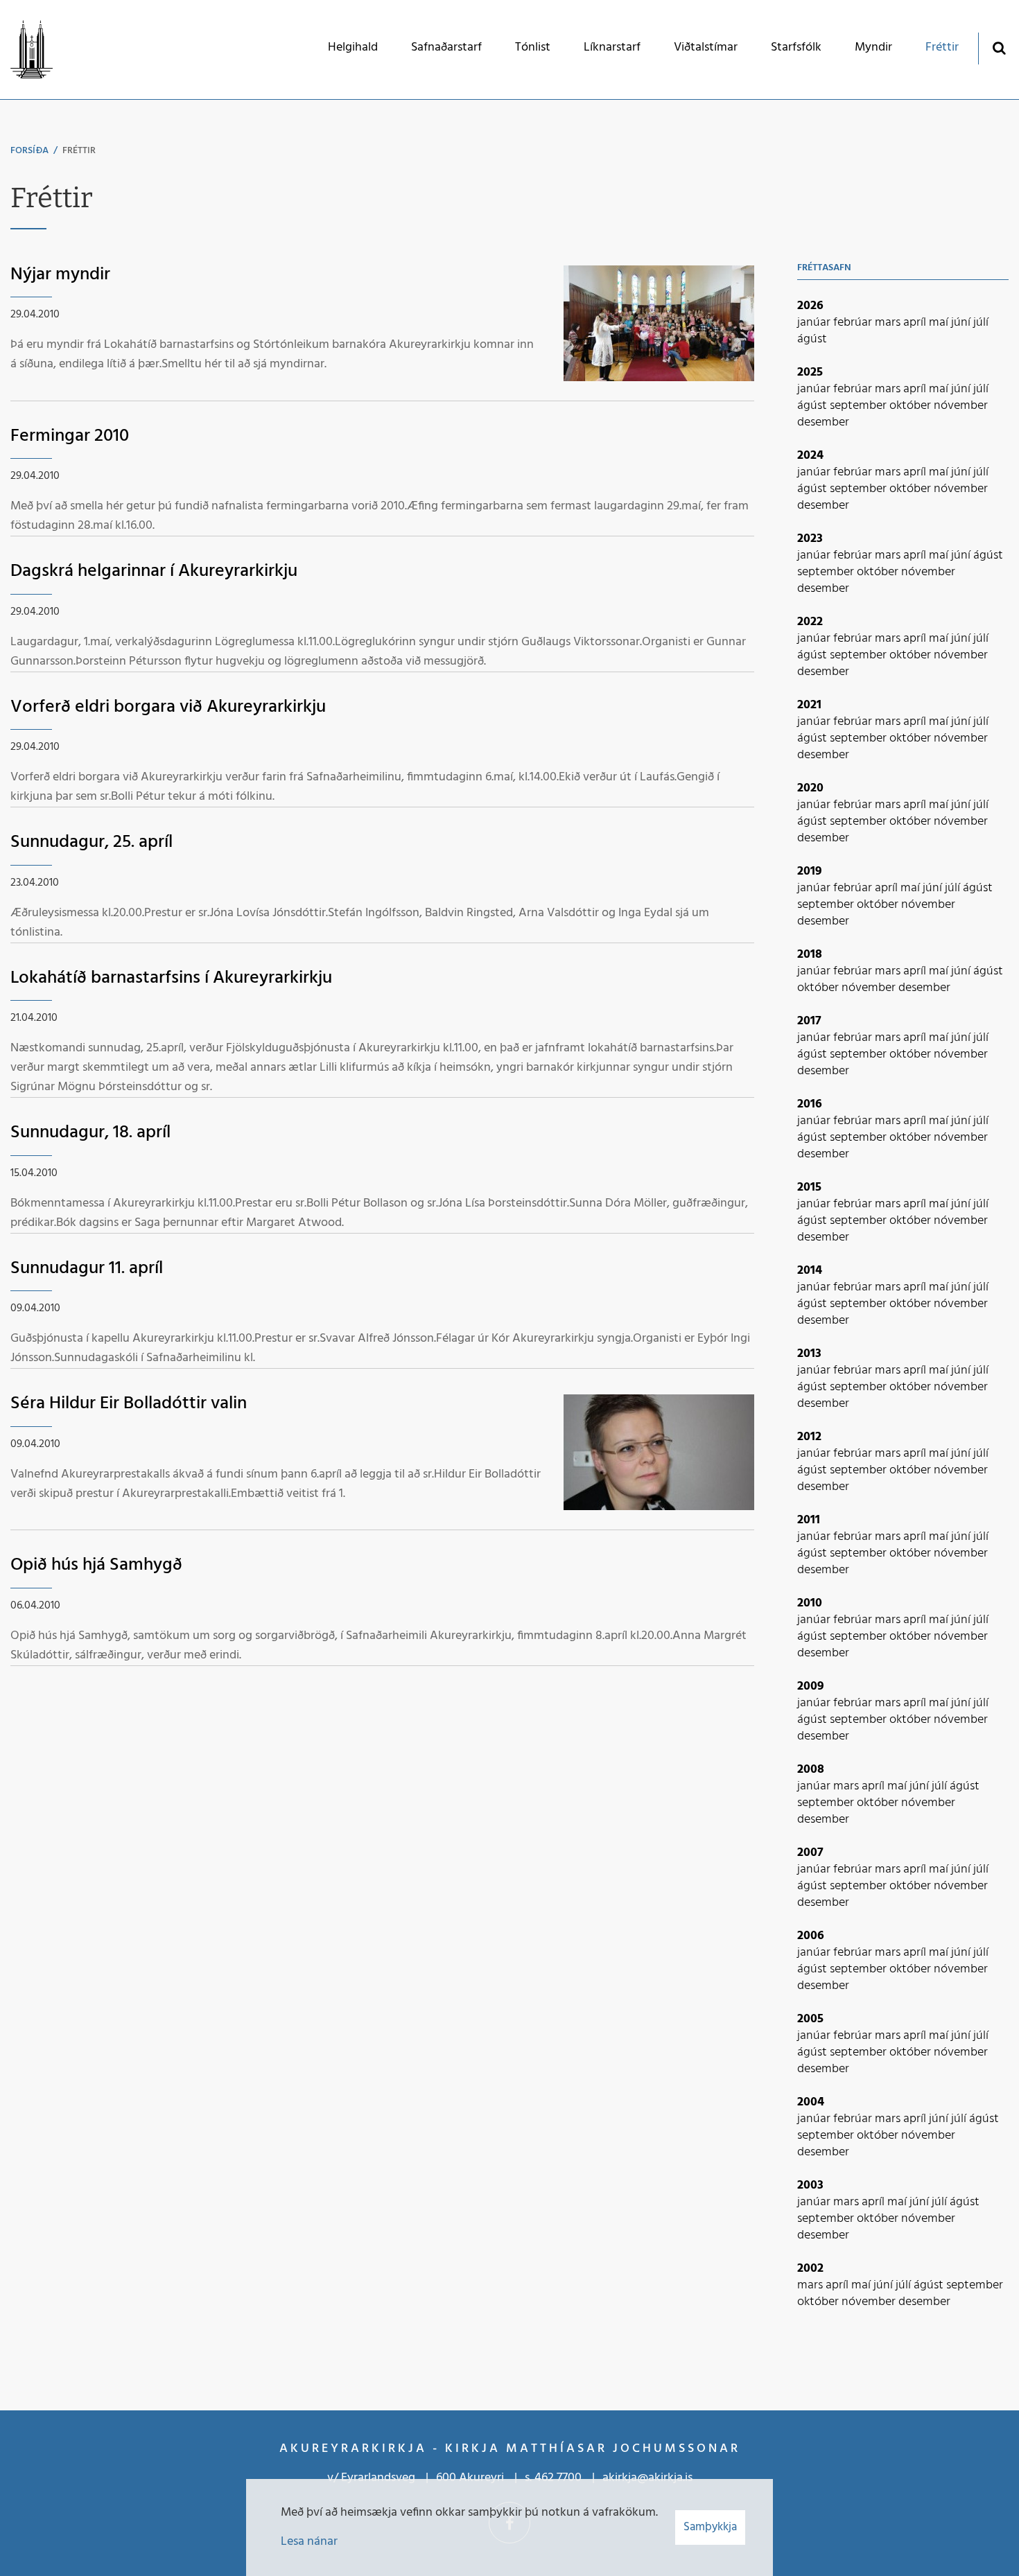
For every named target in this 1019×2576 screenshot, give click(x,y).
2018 (810, 955)
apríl (916, 323)
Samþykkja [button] (710, 2527)
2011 (809, 1520)
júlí (981, 323)
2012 (809, 1437)
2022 (810, 622)
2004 (811, 2102)
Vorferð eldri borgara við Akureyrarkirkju (168, 707)
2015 (809, 1188)
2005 (810, 2019)
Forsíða (29, 151)
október (912, 406)
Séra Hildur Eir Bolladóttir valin (129, 1404)
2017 (809, 1021)
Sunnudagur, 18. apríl (90, 1133)
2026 (810, 306)
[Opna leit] (999, 47)
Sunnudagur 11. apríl (87, 1269)
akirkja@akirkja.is (647, 2478)
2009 (811, 1686)
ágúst (812, 339)
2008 (811, 1770)
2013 (809, 1354)
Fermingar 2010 (70, 436)
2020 (810, 788)
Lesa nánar (309, 2542)
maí (940, 323)
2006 (811, 1936)
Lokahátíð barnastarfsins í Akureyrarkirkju (171, 978)
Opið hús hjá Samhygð (96, 1565)
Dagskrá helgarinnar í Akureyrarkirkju (154, 571)
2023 (810, 539)
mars (889, 323)
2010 (810, 1603)
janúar (815, 323)
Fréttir (79, 151)
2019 (810, 871)
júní (962, 323)
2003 (810, 2185)
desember (823, 422)
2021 (809, 705)
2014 (810, 1271)
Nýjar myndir (60, 275)
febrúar (854, 323)
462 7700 (558, 2478)
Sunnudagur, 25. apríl (92, 842)
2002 (810, 2269)
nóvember (961, 406)
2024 (810, 456)
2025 (810, 373)
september (860, 406)
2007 (810, 1853)
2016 (810, 1104)
